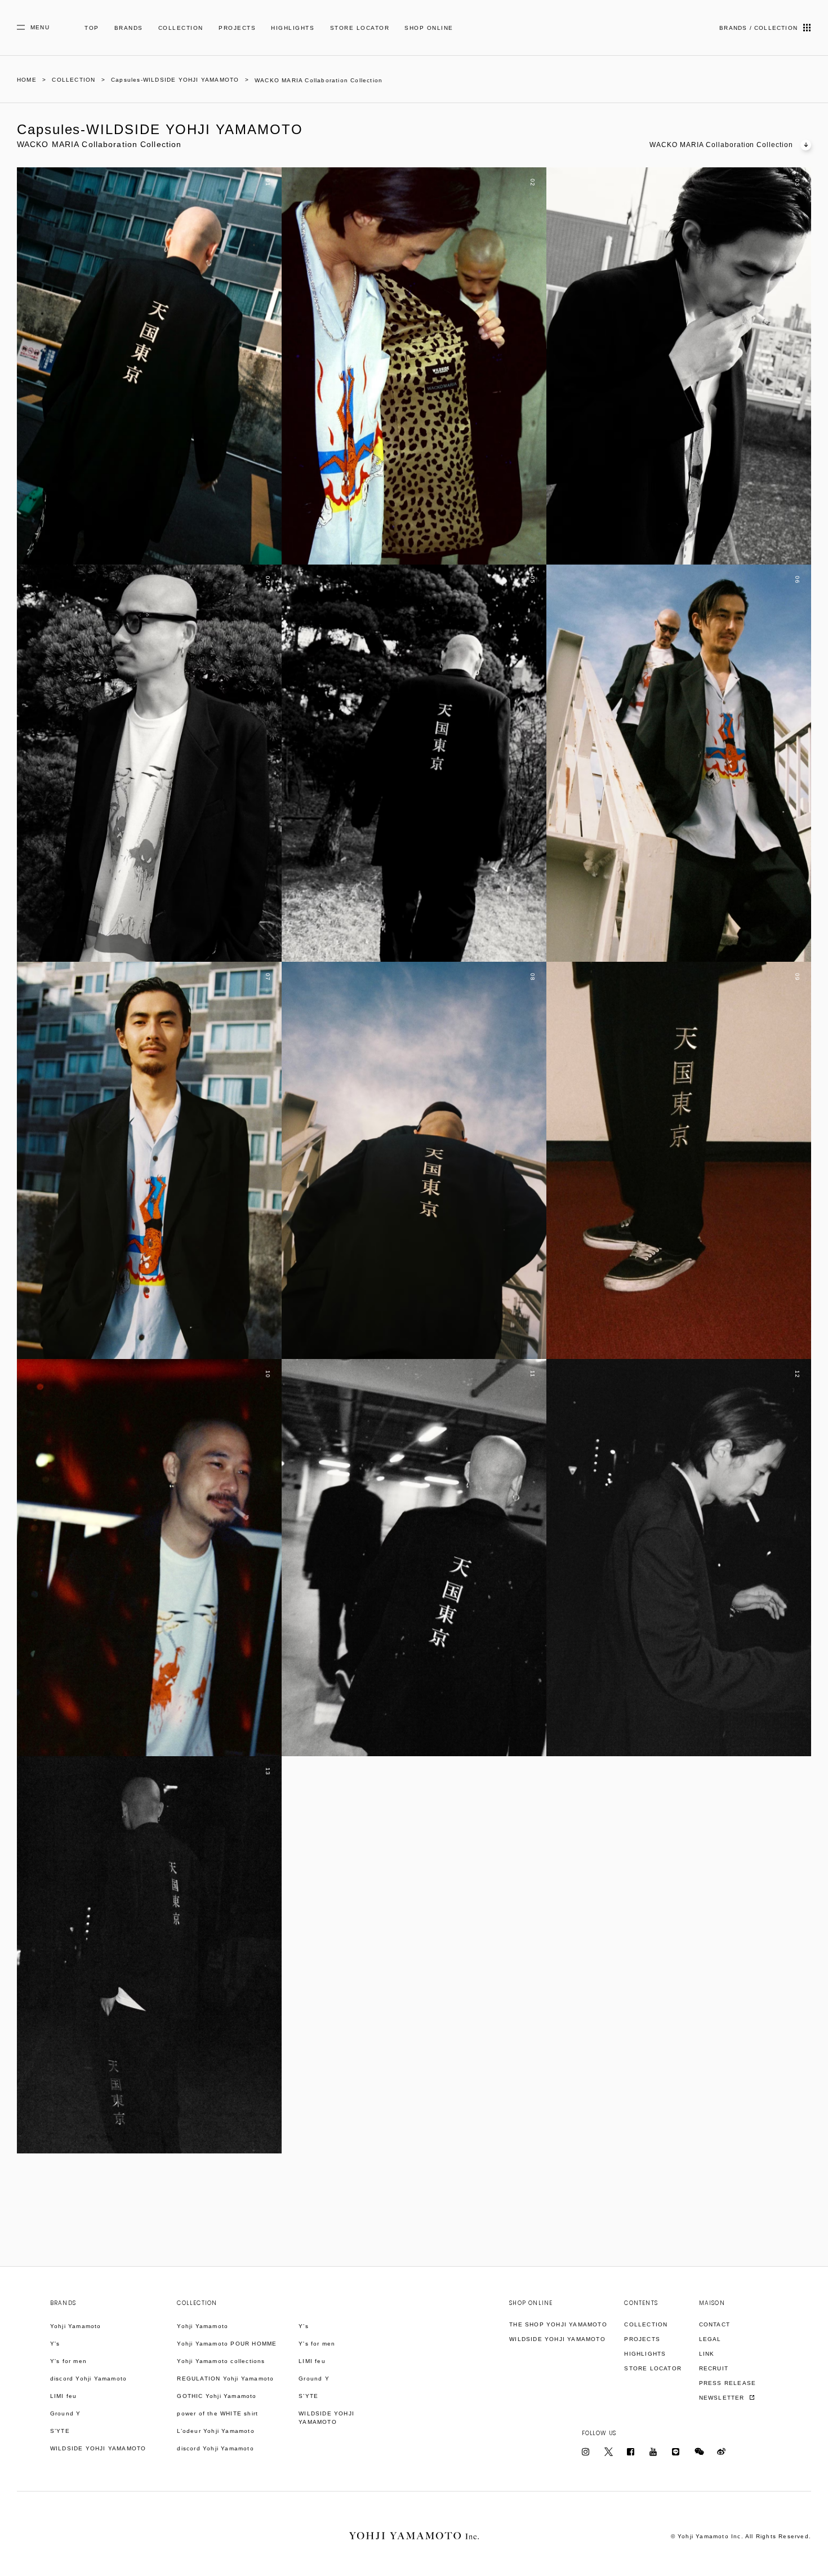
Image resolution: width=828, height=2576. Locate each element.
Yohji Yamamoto (76, 2326)
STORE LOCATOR (360, 28)
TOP (92, 28)
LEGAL (710, 2339)
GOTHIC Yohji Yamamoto (217, 2396)
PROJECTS (237, 28)
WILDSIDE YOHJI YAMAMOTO (98, 2448)
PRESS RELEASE (728, 2383)
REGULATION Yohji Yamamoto (225, 2379)
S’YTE (60, 2431)
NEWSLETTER (723, 2398)
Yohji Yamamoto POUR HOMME (227, 2344)
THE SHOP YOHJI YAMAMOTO (558, 2324)
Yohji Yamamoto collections (221, 2361)
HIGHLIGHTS (293, 28)
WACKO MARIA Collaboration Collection (721, 145)
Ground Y (66, 2413)
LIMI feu (64, 2396)
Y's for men (68, 2361)
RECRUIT (714, 2368)
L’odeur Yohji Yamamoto (215, 2431)
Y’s (304, 2326)
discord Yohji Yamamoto (88, 2379)
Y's (55, 2344)
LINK (707, 2354)
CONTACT (715, 2324)
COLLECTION (181, 28)
